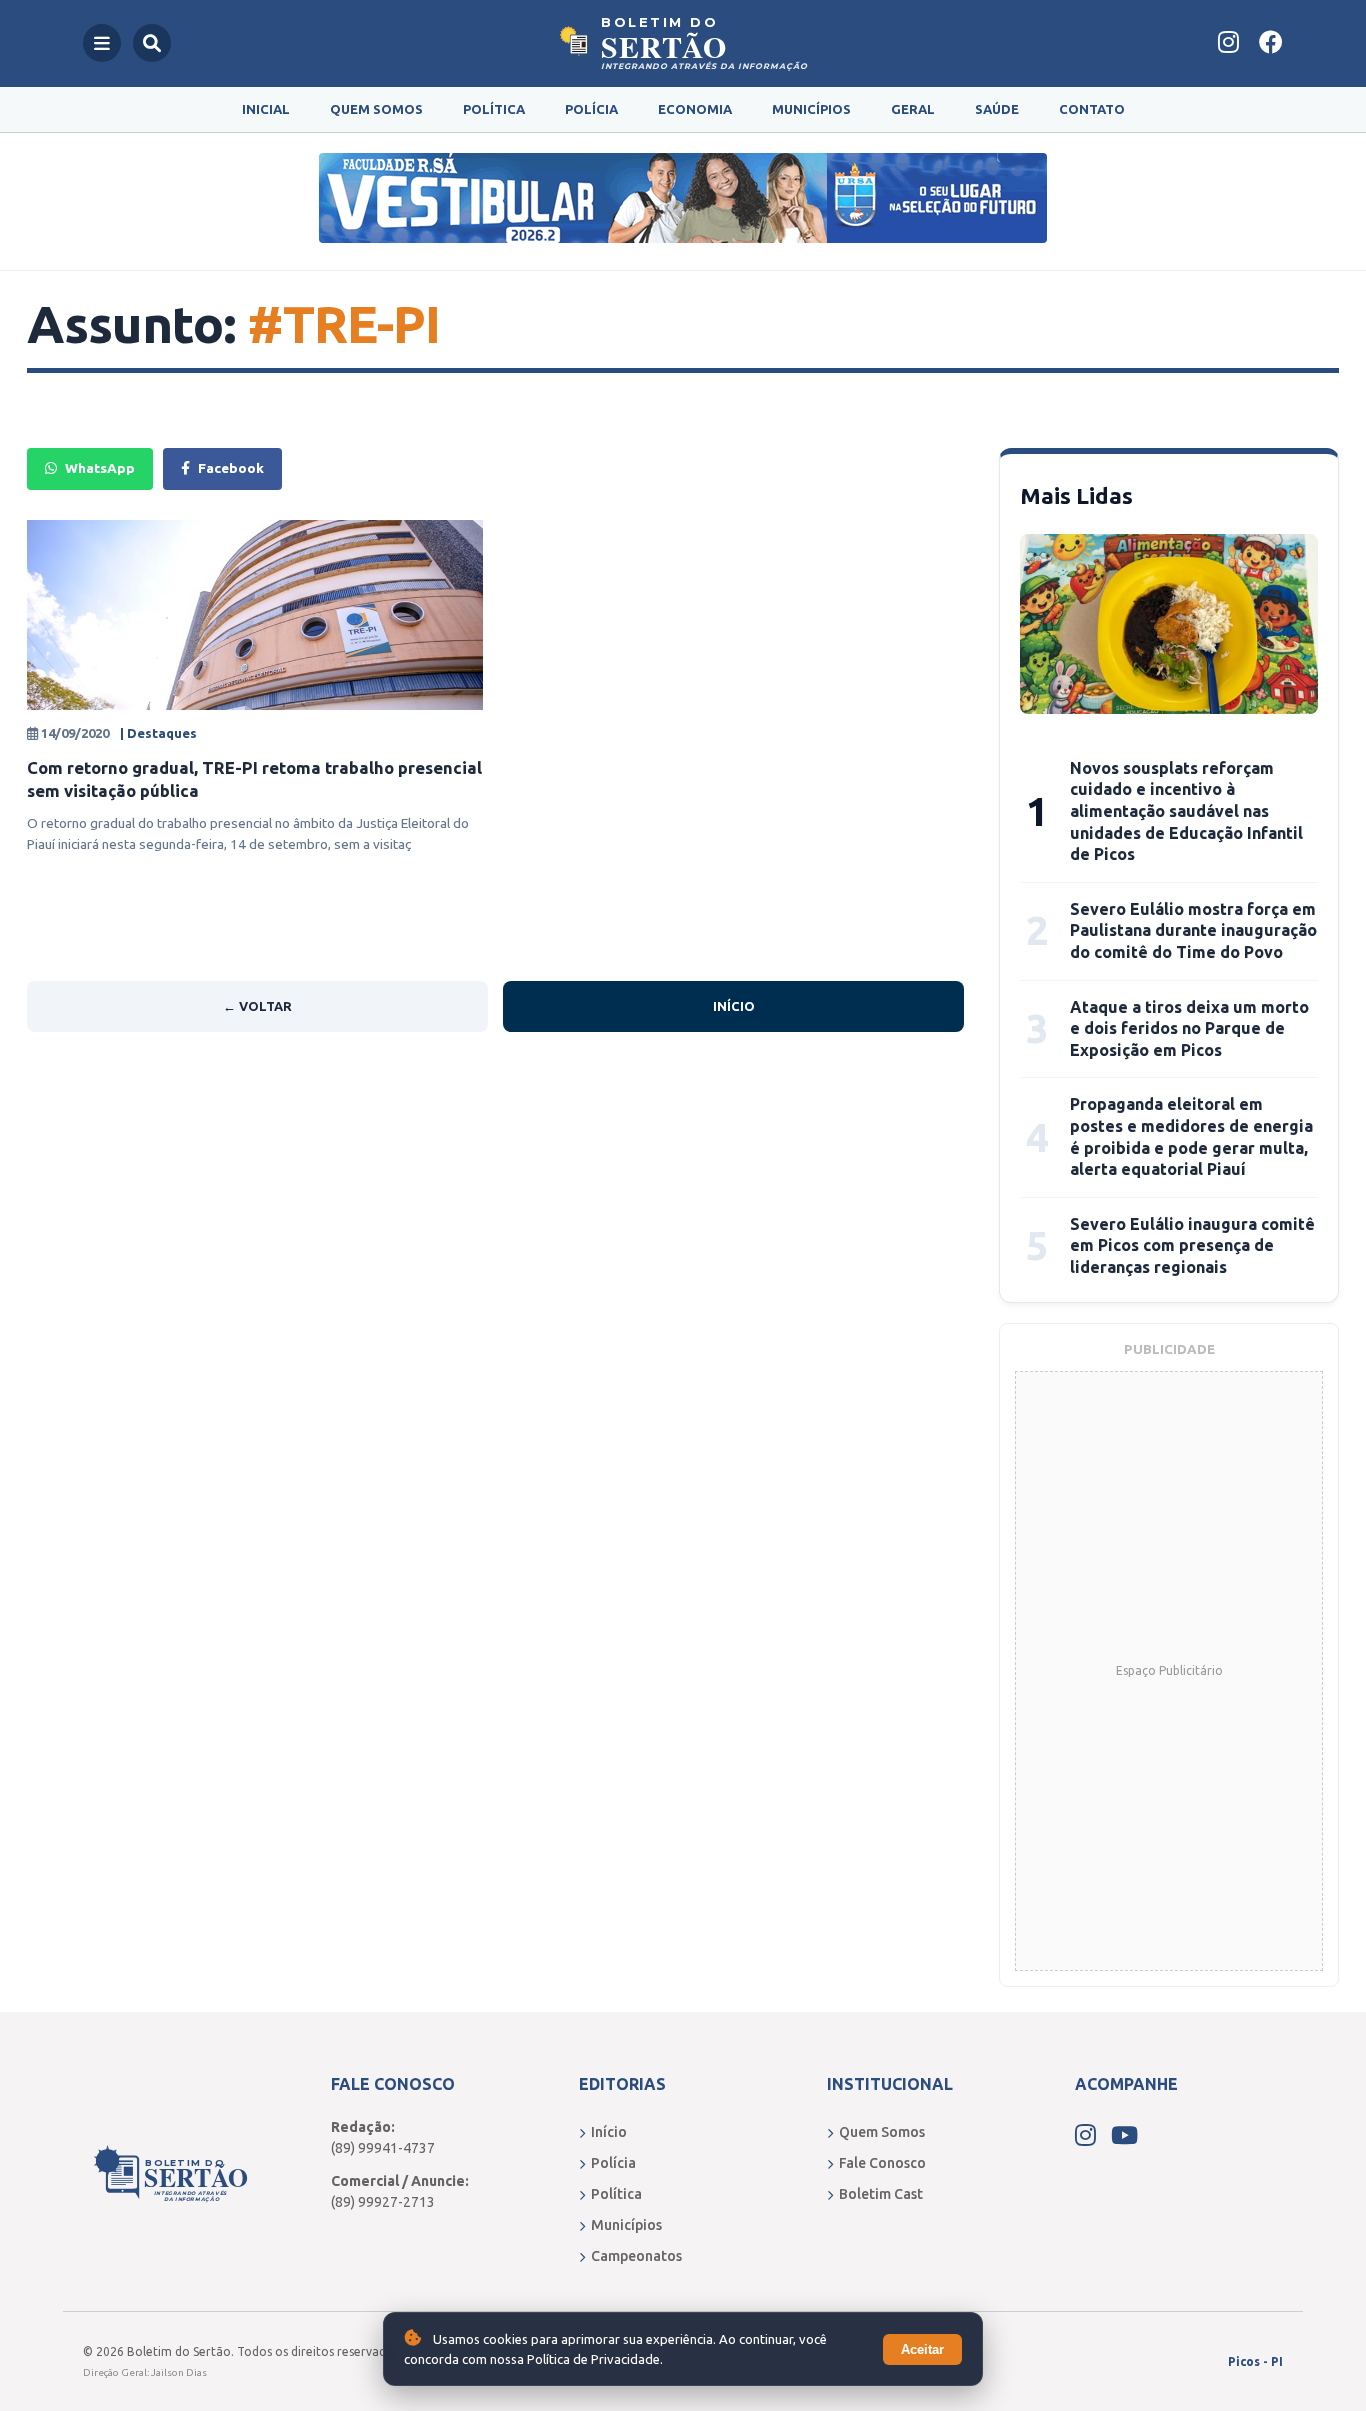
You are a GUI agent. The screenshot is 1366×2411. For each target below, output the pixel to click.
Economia (695, 109)
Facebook (231, 468)
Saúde (997, 109)
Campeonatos (636, 2256)
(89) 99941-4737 (383, 2148)
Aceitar (922, 2349)
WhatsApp (100, 468)
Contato (1092, 109)
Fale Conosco (882, 2163)
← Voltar (257, 1006)
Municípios (811, 109)
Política (494, 109)
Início (734, 1006)
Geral (913, 109)
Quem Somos (376, 109)
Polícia (591, 109)
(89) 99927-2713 (383, 2202)
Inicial (266, 109)
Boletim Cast (881, 2194)
